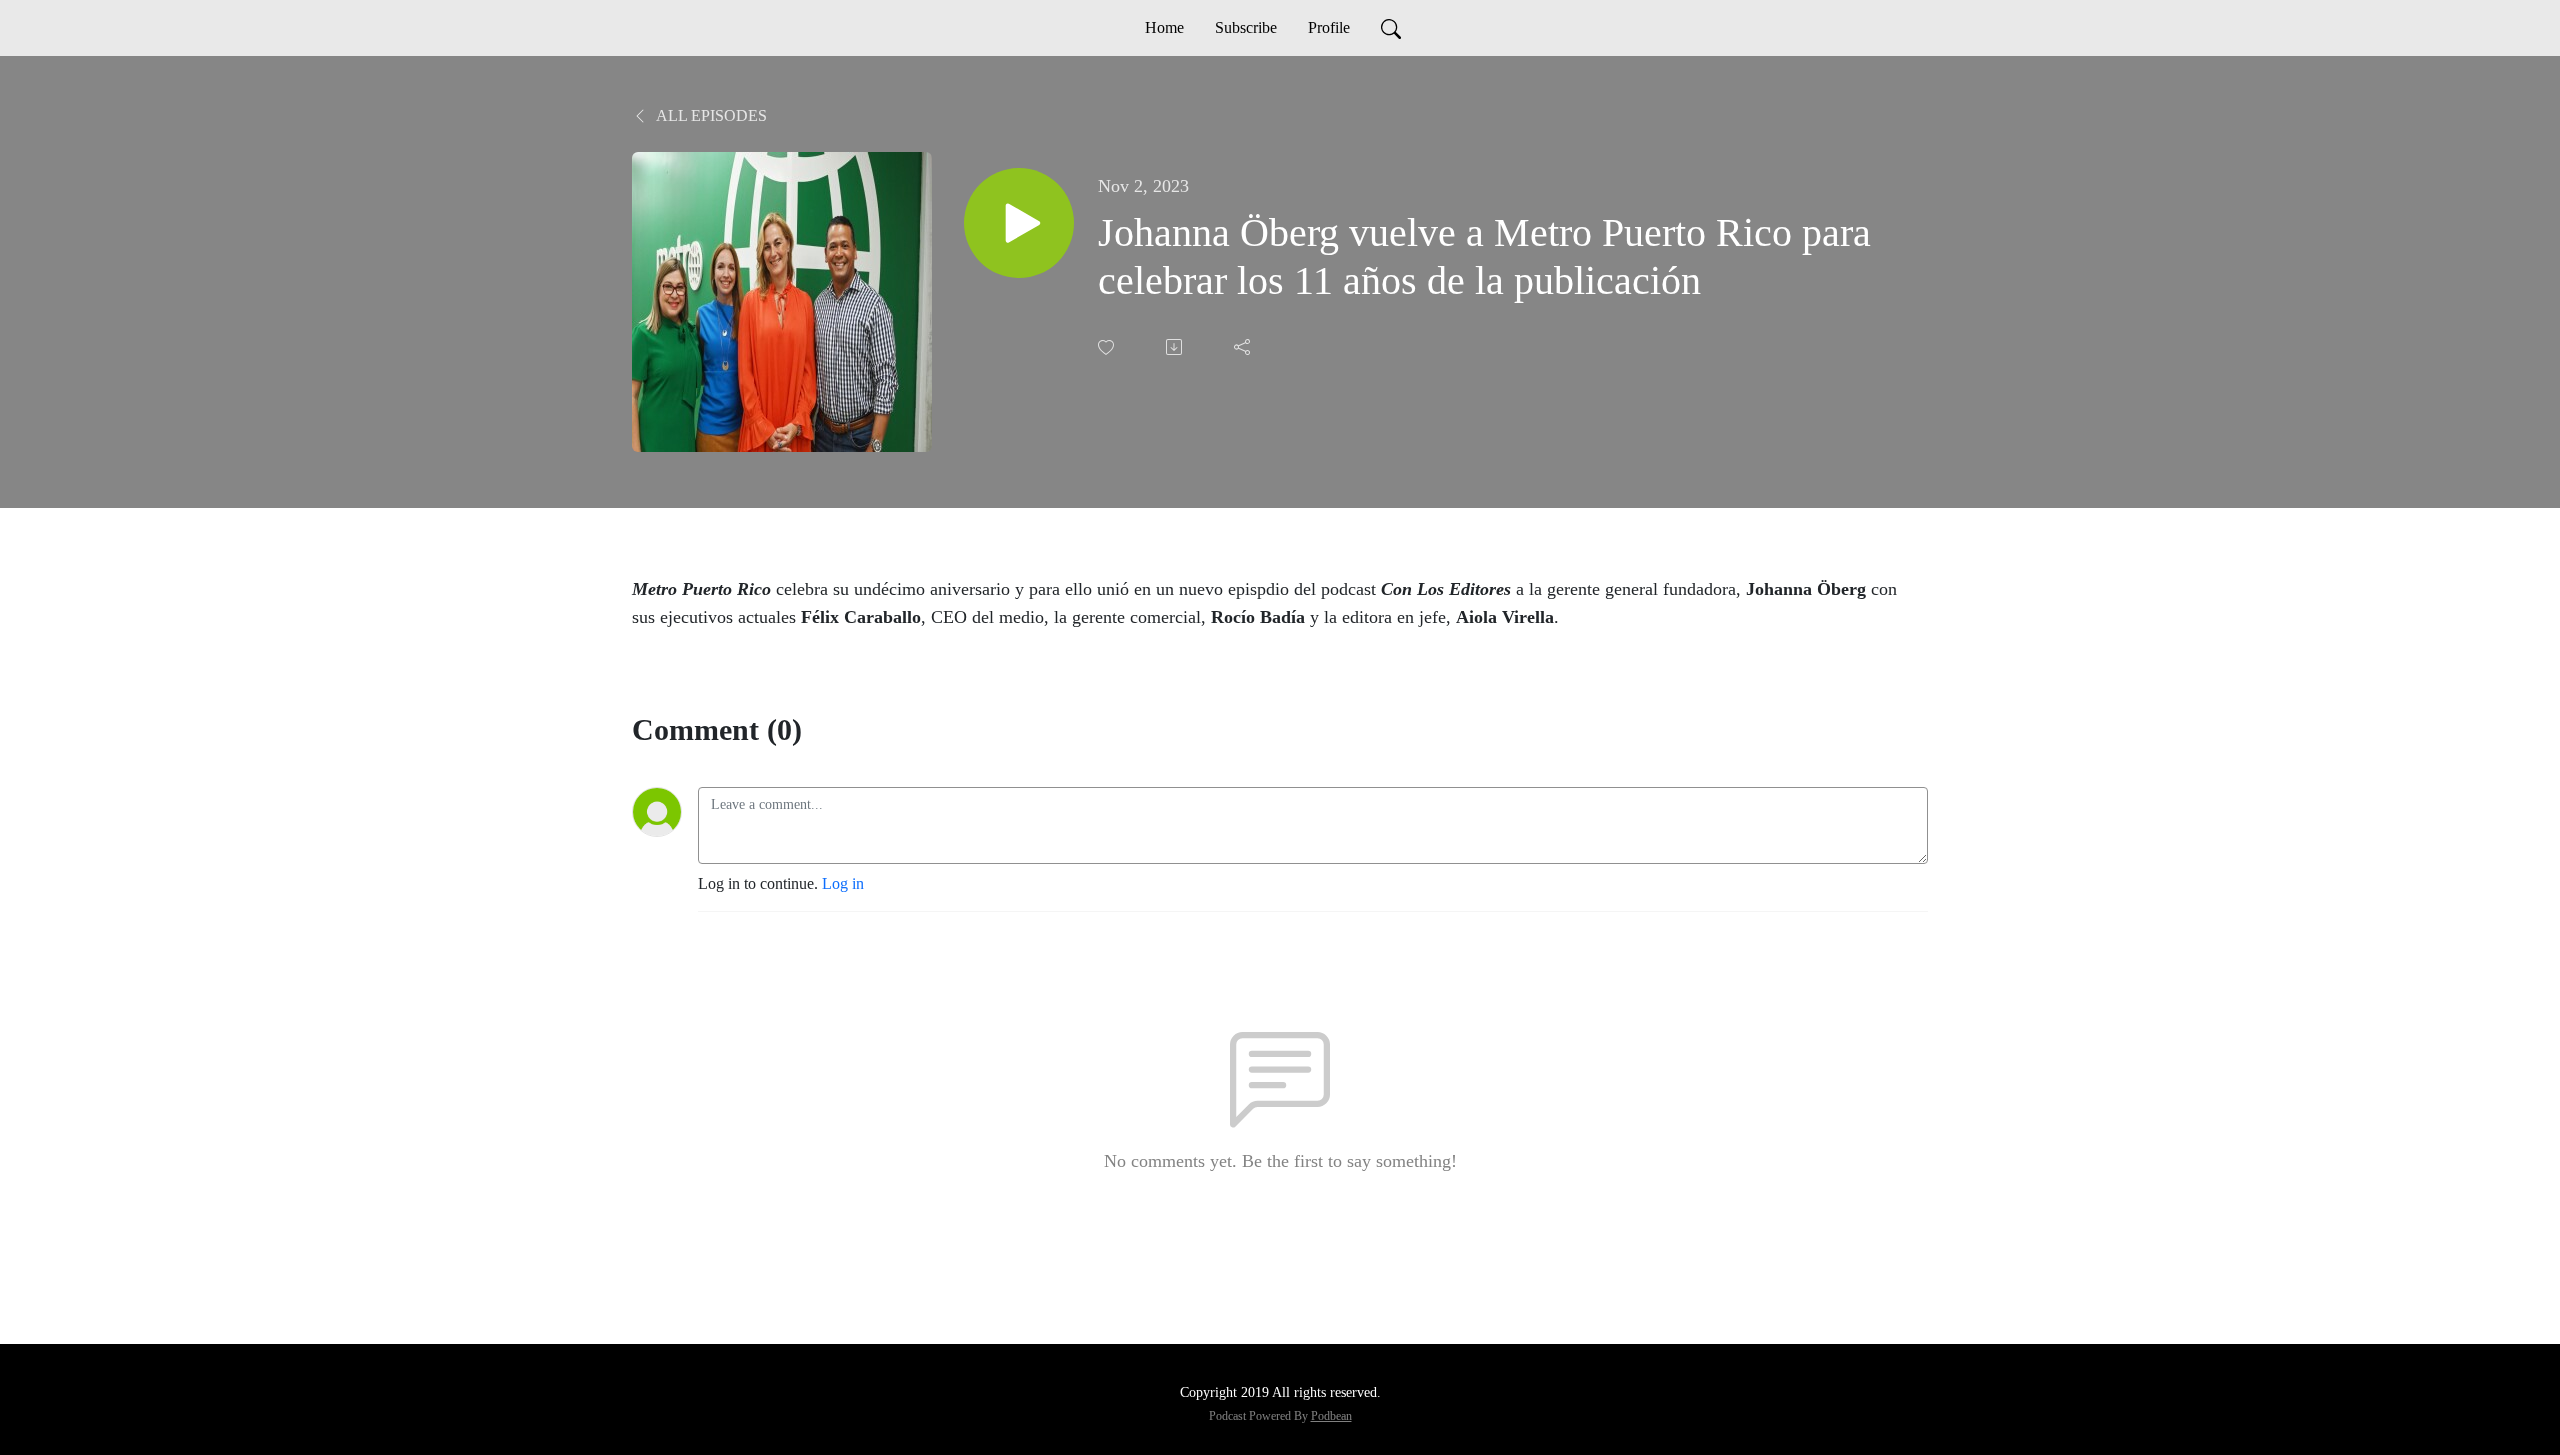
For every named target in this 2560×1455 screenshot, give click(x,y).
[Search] (1391, 28)
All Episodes (710, 115)
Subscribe (1246, 27)
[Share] (1244, 347)
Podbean (1331, 1416)
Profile (1329, 27)
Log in (843, 883)
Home (1164, 27)
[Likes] (1108, 347)
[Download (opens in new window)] (1176, 347)
